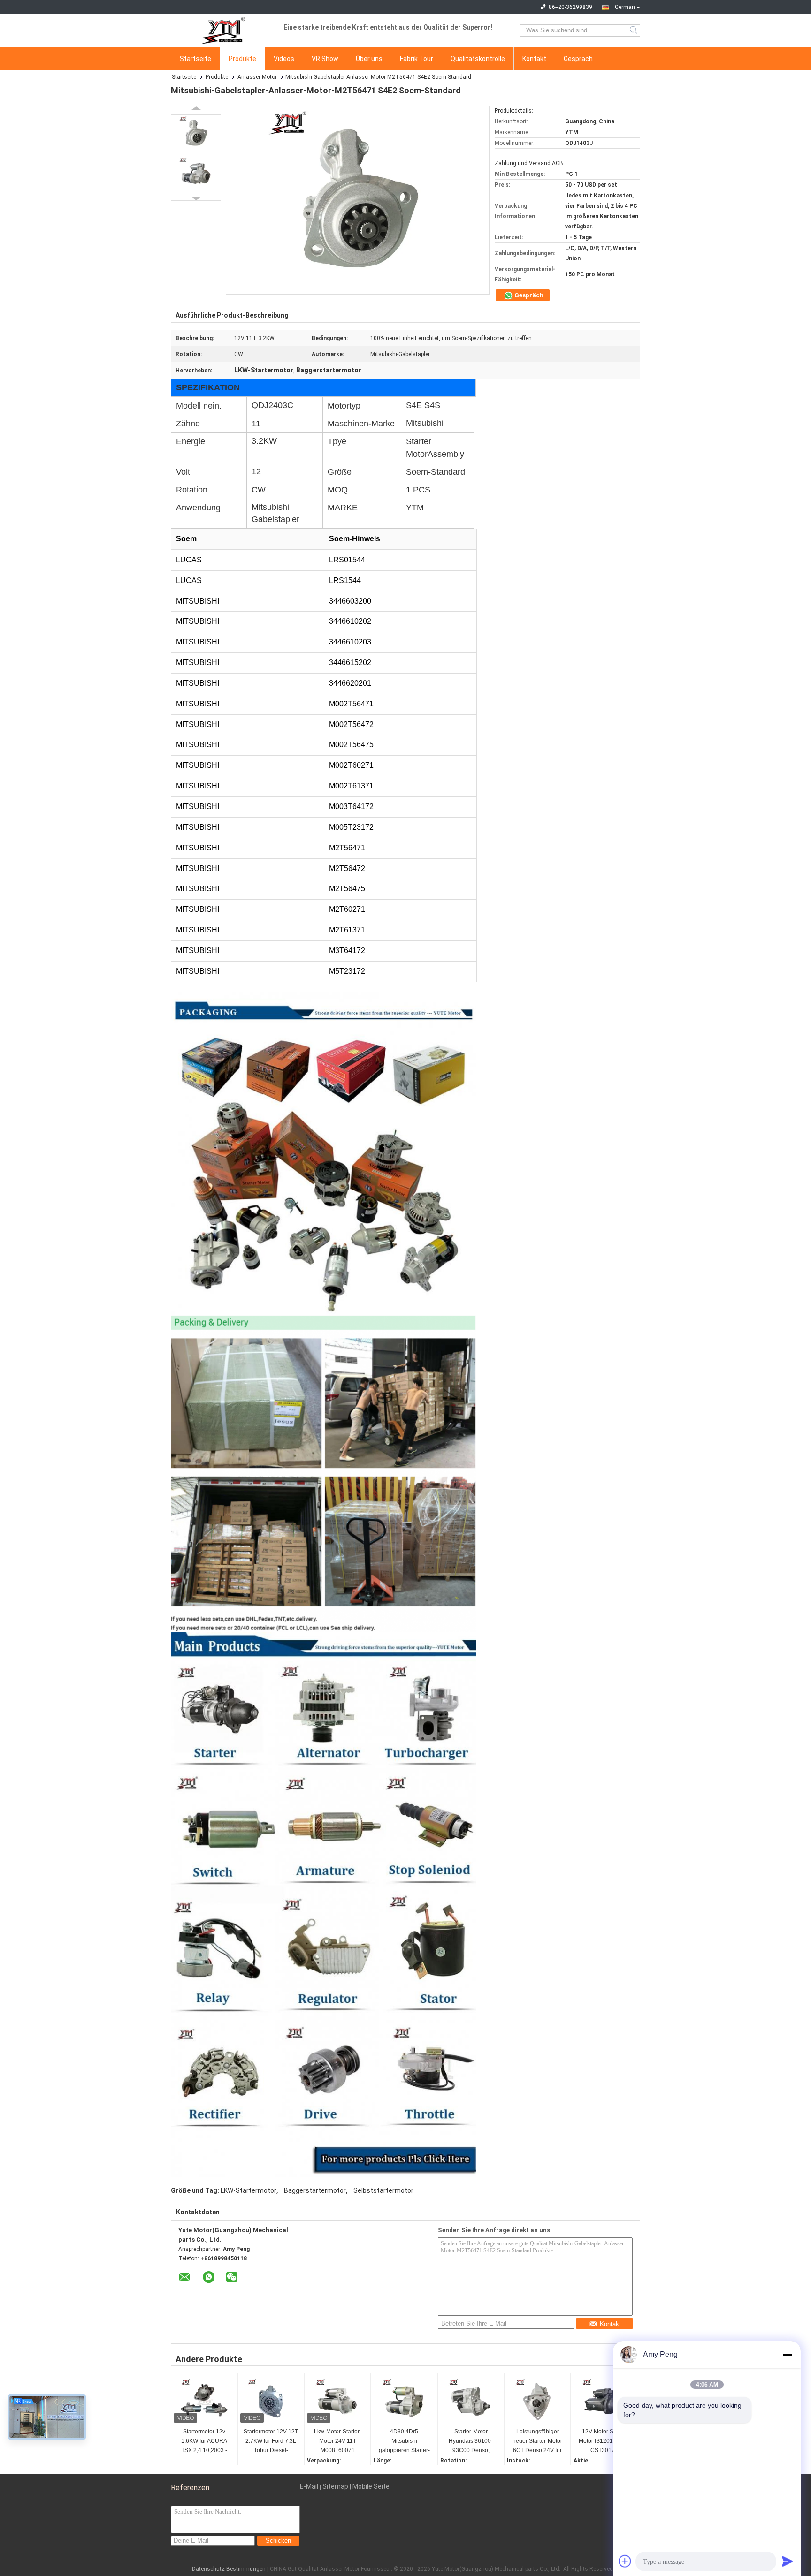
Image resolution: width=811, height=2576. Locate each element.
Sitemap (335, 2486)
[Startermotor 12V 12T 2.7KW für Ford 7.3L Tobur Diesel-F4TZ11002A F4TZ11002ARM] (271, 2402)
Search (634, 30)
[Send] (788, 2561)
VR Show (325, 59)
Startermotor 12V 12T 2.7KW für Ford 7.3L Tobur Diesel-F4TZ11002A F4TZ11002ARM (271, 2442)
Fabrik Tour (417, 59)
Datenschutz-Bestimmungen (229, 2569)
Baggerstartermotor (315, 2190)
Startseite (195, 59)
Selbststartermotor (383, 2190)
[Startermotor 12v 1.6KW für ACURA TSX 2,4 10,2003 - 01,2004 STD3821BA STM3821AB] (204, 2402)
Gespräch (578, 59)
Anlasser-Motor (257, 77)
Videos (284, 59)
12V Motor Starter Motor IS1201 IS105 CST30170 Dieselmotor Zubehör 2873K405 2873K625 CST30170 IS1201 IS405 (604, 2442)
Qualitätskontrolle (478, 59)
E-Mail (309, 2486)
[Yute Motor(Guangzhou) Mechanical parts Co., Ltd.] (222, 30)
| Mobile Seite (370, 2486)
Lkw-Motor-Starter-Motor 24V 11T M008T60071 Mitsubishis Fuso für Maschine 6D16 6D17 (337, 2442)
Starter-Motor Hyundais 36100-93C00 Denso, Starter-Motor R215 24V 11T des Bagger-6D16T (471, 2442)
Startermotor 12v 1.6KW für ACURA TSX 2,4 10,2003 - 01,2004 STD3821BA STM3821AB (204, 2442)
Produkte (242, 59)
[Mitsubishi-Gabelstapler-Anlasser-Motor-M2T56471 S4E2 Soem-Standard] (196, 133)
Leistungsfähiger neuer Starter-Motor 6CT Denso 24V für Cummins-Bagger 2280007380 (537, 2442)
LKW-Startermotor (249, 2190)
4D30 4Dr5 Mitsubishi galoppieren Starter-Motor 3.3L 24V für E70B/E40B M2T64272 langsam (404, 2442)
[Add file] (625, 2561)
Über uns (369, 59)
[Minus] (788, 2355)
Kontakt (534, 59)
